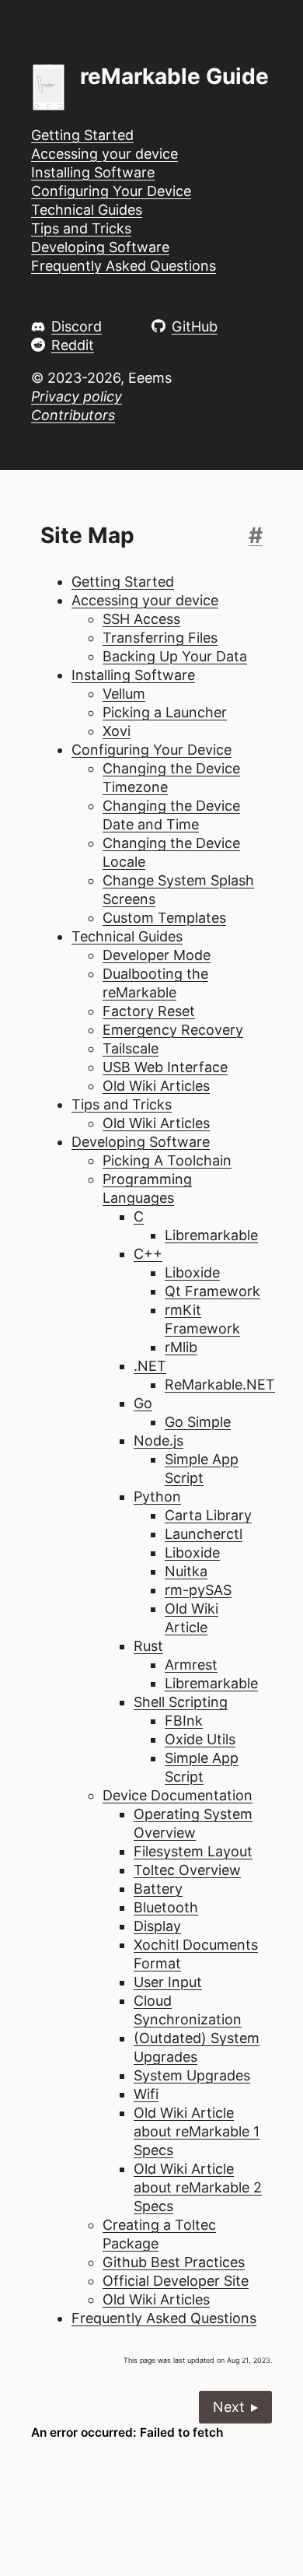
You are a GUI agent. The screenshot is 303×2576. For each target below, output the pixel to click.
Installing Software (93, 172)
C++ (148, 1254)
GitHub (195, 326)
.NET (150, 1366)
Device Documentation (178, 1795)
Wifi (146, 2094)
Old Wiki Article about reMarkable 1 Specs (197, 2131)
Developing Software (100, 247)
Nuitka (186, 1571)
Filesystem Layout (193, 1851)
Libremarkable (211, 1235)
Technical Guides (87, 210)
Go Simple (198, 1422)
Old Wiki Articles (156, 1086)
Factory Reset (149, 1011)
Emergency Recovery (173, 1030)
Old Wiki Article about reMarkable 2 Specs (198, 2187)
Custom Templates (164, 918)
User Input (168, 1982)
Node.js (158, 1440)
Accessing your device (104, 154)
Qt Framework (212, 1291)
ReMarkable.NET (220, 1384)
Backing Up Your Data (175, 656)
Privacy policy (77, 396)
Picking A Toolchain (167, 1160)
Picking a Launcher (165, 712)
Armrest (191, 1665)
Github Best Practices (174, 2262)
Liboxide (192, 1272)
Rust (148, 1646)
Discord (77, 326)
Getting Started (82, 135)
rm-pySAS (198, 1590)
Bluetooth (166, 1907)
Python (157, 1497)
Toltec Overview (187, 1870)
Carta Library (208, 1515)
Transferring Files (160, 638)
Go (143, 1403)
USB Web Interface (165, 1067)
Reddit (73, 345)
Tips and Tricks (81, 228)
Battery (158, 1889)
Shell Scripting (181, 1702)
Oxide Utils (200, 1739)
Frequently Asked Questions (124, 266)
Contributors (73, 415)
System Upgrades (192, 2075)
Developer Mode (157, 955)
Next (229, 2407)
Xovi (117, 731)
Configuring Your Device (111, 191)
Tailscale (131, 1048)
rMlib (181, 1347)
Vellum (124, 694)
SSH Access (141, 619)
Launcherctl (204, 1534)
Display (157, 1926)
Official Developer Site (176, 2281)
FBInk (184, 1721)
